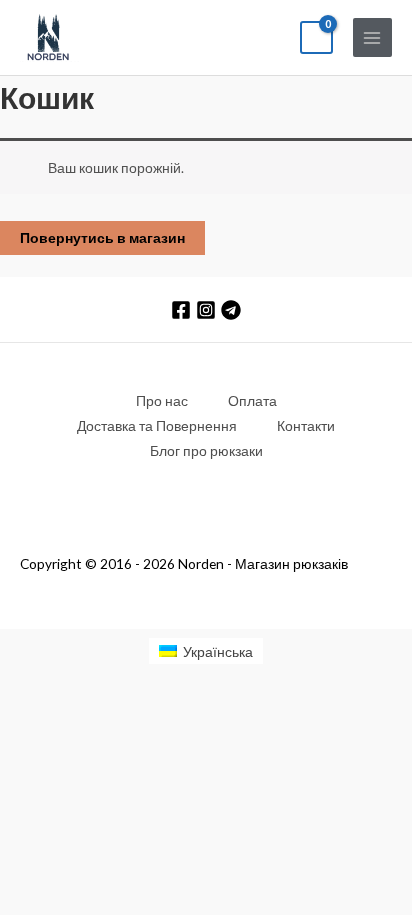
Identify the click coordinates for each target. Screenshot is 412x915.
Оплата (252, 400)
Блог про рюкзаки (206, 450)
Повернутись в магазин (102, 237)
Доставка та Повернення (157, 425)
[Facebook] (181, 310)
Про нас (162, 400)
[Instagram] (206, 310)
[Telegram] (231, 310)
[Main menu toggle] (372, 37)
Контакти (306, 425)
